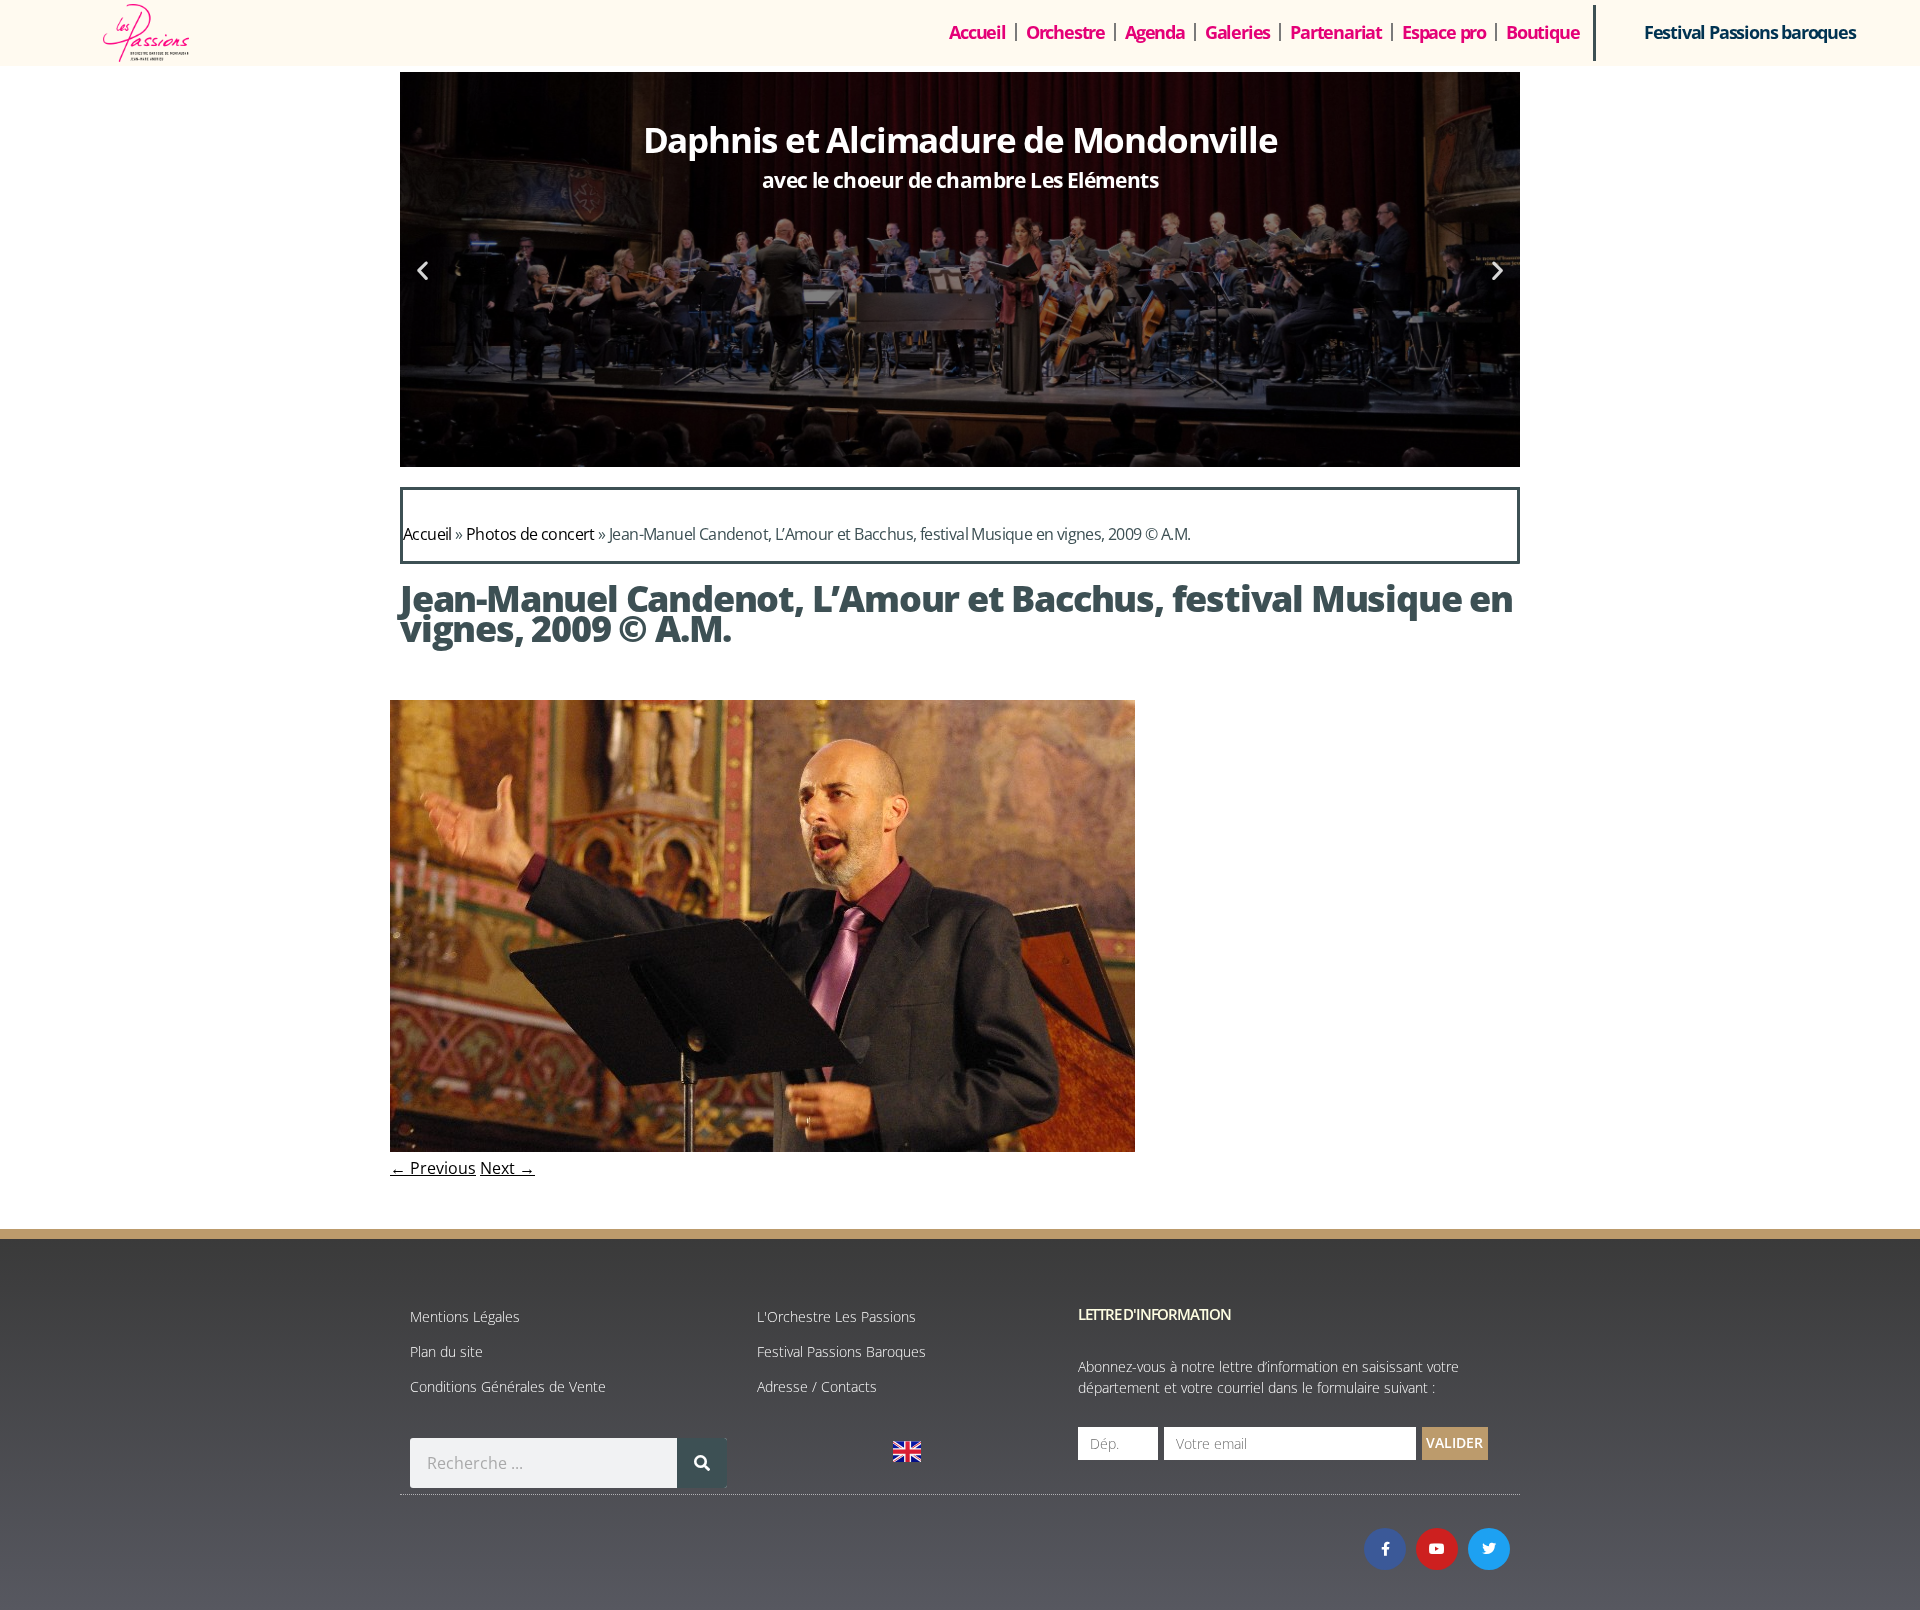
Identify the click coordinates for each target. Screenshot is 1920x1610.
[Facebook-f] (1385, 1549)
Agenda (1155, 32)
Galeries (1237, 32)
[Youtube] (1437, 1549)
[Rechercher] (702, 1463)
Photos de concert (530, 534)
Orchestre (1065, 32)
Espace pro (1444, 32)
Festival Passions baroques (1750, 32)
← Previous (433, 1168)
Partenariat (1336, 32)
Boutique (1542, 32)
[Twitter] (1489, 1549)
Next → (507, 1168)
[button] (422, 269)
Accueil (977, 32)
